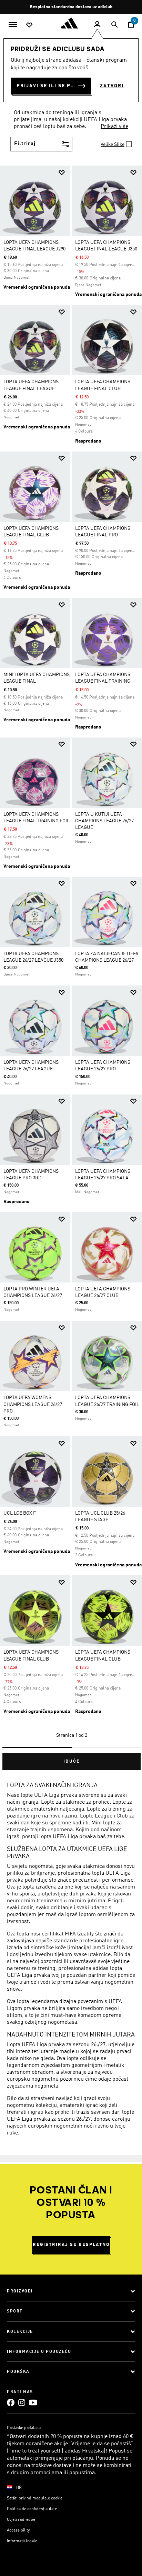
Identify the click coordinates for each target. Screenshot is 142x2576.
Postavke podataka (24, 2428)
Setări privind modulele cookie (35, 2498)
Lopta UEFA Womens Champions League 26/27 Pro (33, 1404)
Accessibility (18, 2530)
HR (19, 2488)
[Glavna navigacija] (13, 24)
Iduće (72, 1761)
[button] (62, 173)
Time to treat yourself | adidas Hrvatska (56, 2451)
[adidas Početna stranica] (71, 23)
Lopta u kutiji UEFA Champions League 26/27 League (104, 821)
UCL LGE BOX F (20, 1513)
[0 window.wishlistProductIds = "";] (29, 24)
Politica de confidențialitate (32, 2509)
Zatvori (112, 86)
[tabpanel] (71, 965)
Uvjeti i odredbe (21, 2520)
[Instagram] (22, 2402)
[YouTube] (33, 2402)
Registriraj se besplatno (71, 2245)
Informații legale (22, 2541)
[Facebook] (11, 2402)
